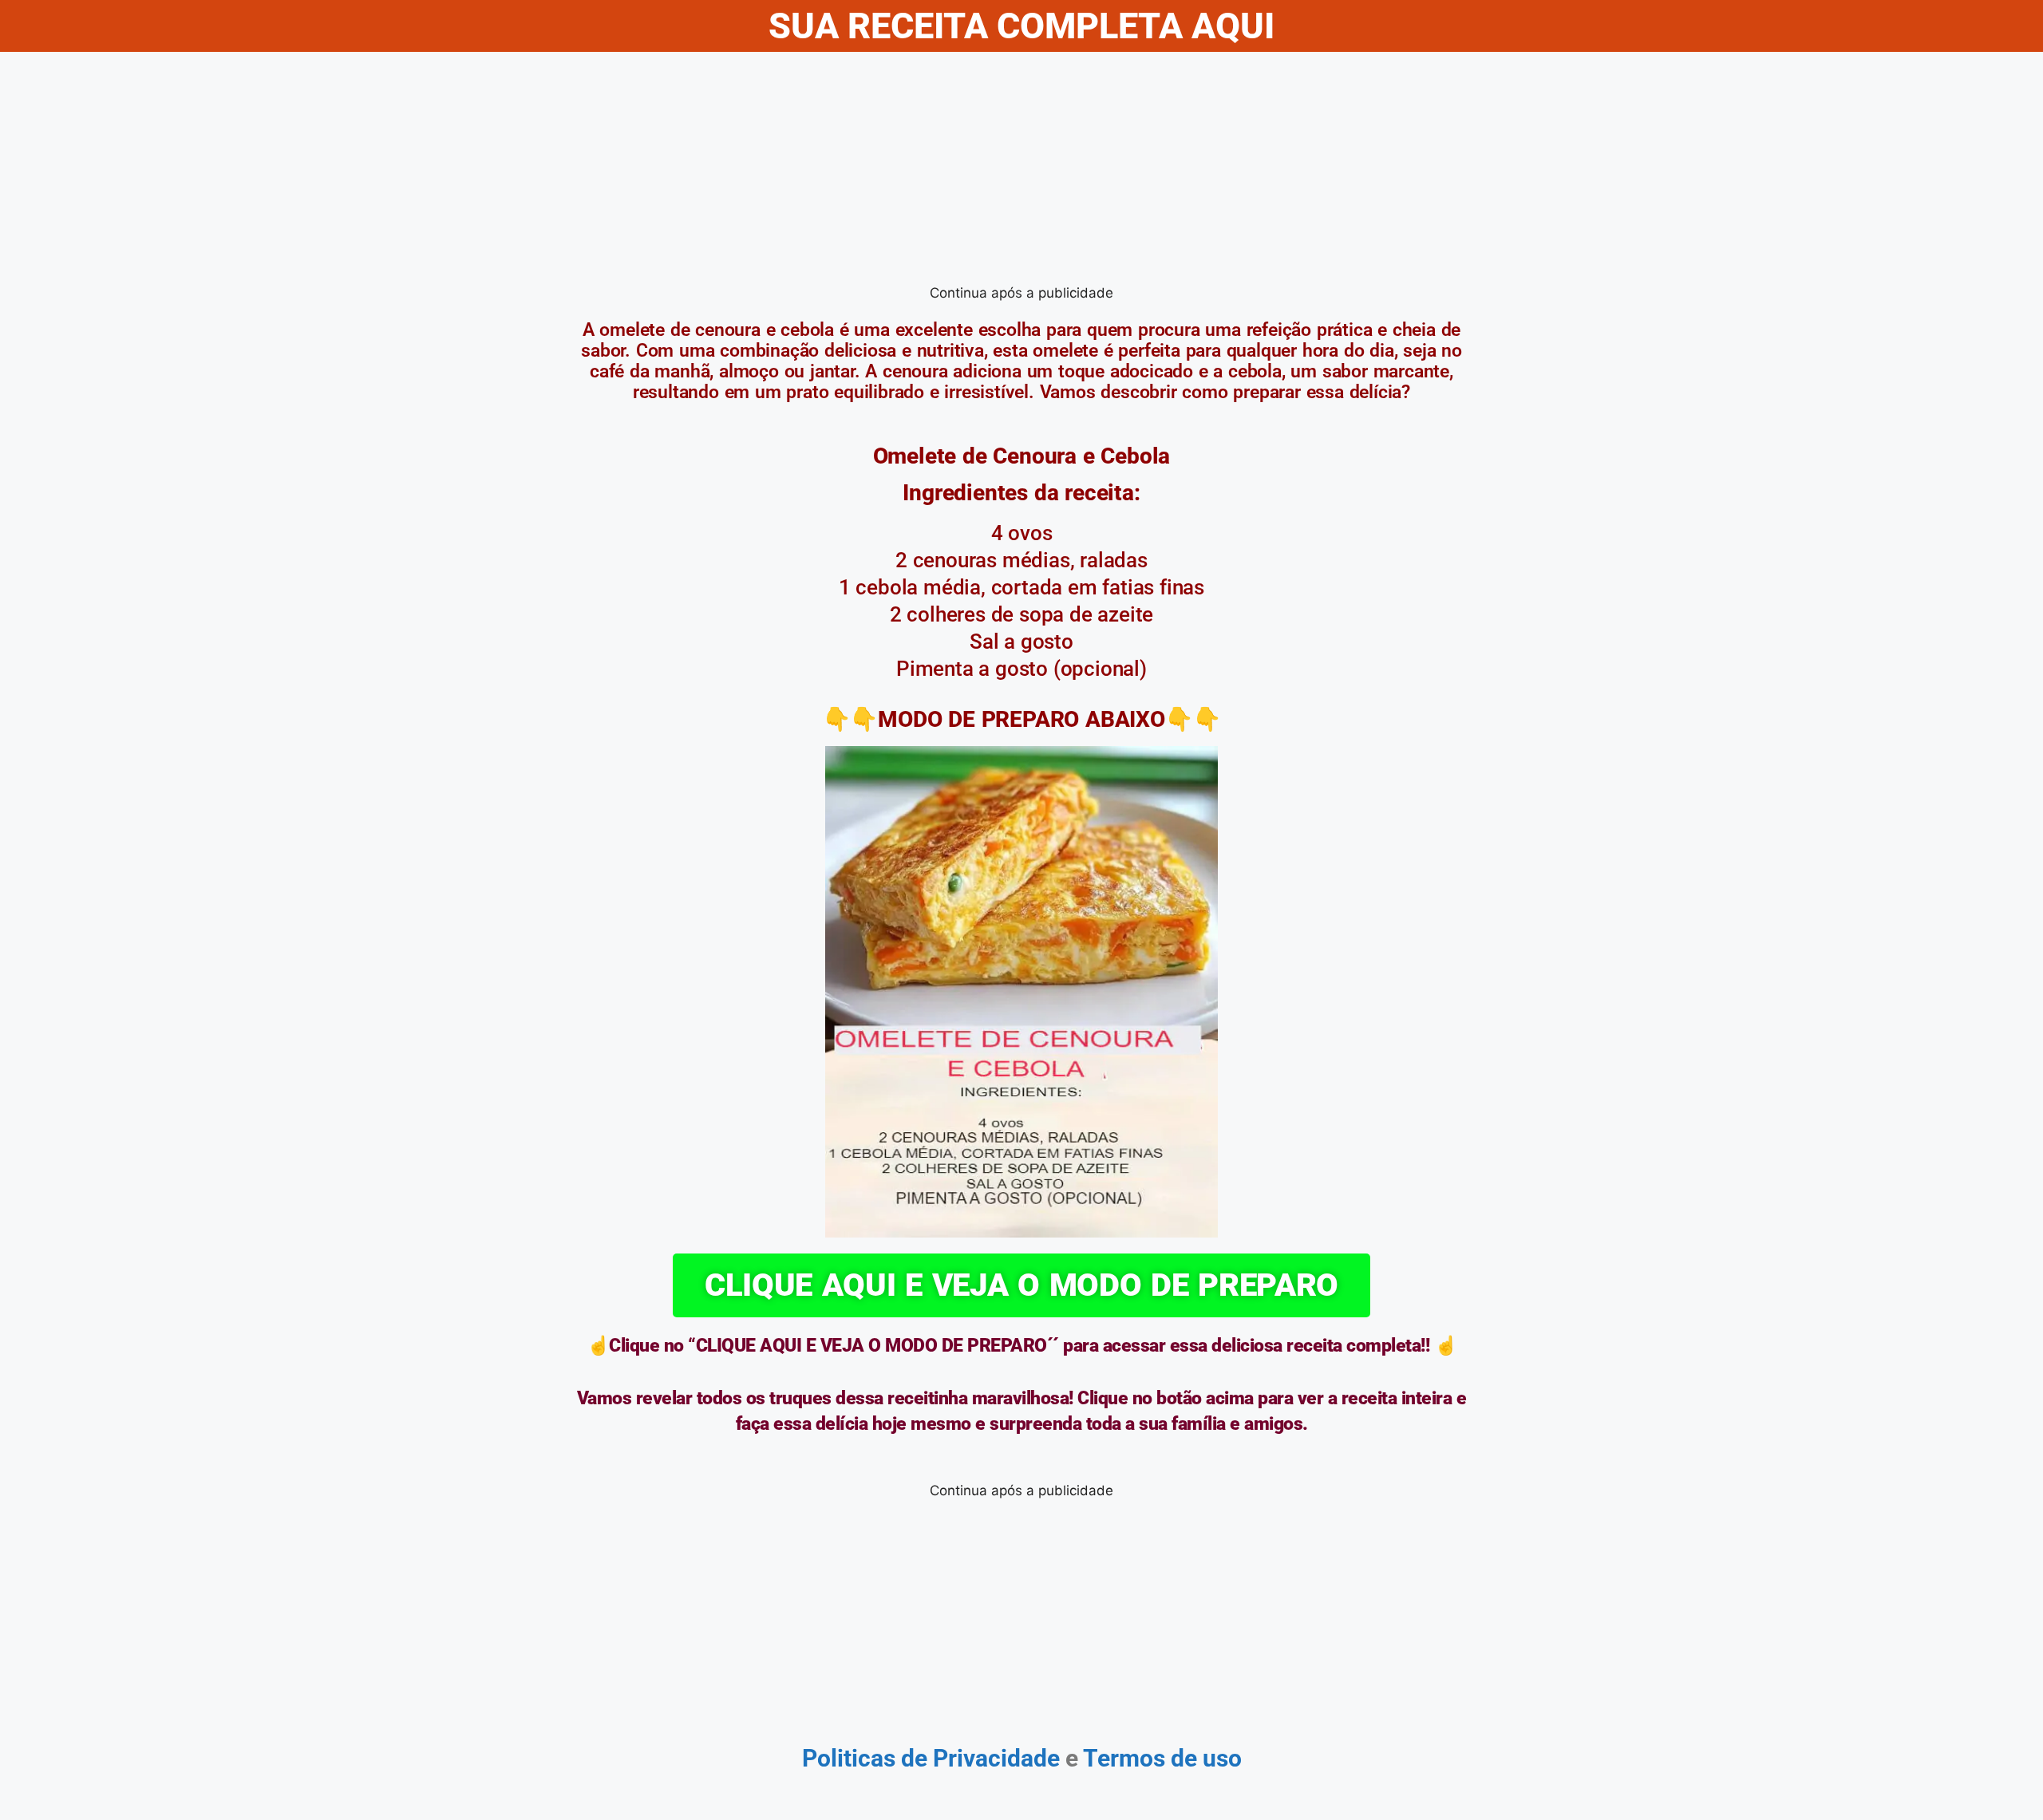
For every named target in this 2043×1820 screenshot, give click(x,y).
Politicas (849, 1758)
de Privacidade (980, 1758)
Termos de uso (1160, 1758)
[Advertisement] (1021, 172)
